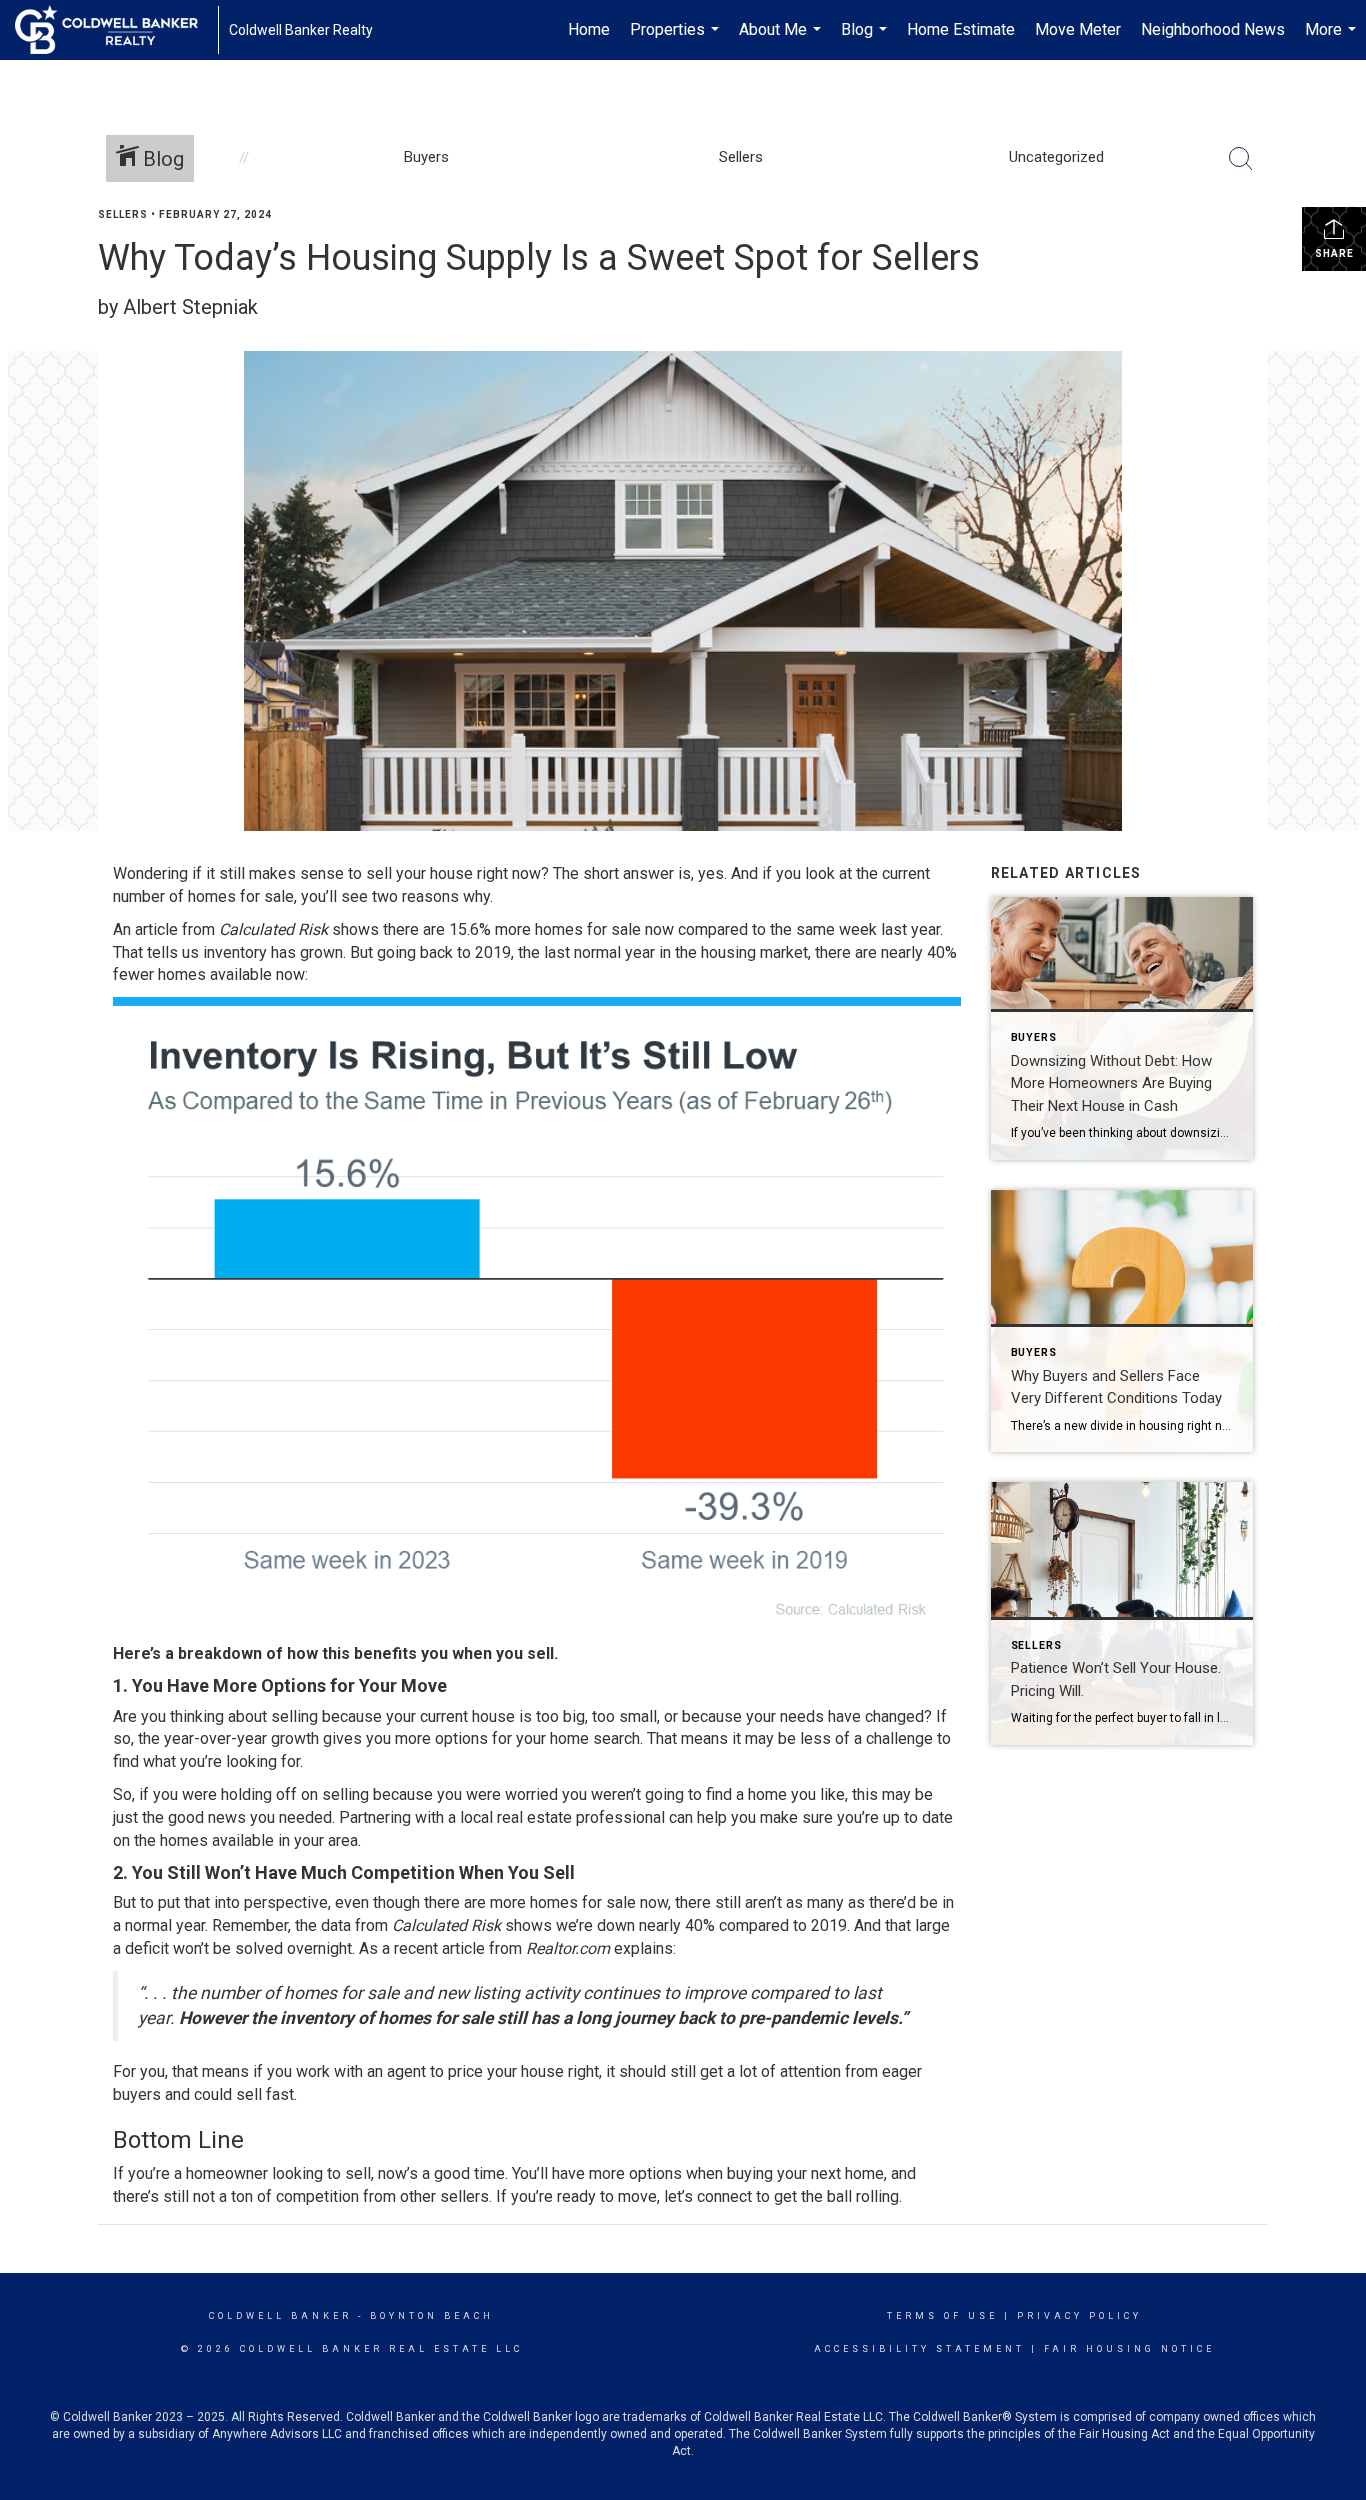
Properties (677, 40)
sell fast (265, 2094)
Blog (866, 40)
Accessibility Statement (919, 2349)
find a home (746, 1794)
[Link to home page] (116, 30)
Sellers (123, 214)
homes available (217, 1840)
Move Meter (1078, 29)
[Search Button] (1241, 159)
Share (1334, 253)
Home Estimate (961, 29)
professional (620, 1817)
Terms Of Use (942, 2316)
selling (294, 1716)
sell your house (421, 873)
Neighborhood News (1213, 29)
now (654, 1902)
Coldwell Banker (280, 2316)
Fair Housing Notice (1129, 2349)
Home (589, 29)
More (1333, 40)
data (336, 1925)
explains (643, 1948)
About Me (782, 40)
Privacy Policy (1079, 2316)
